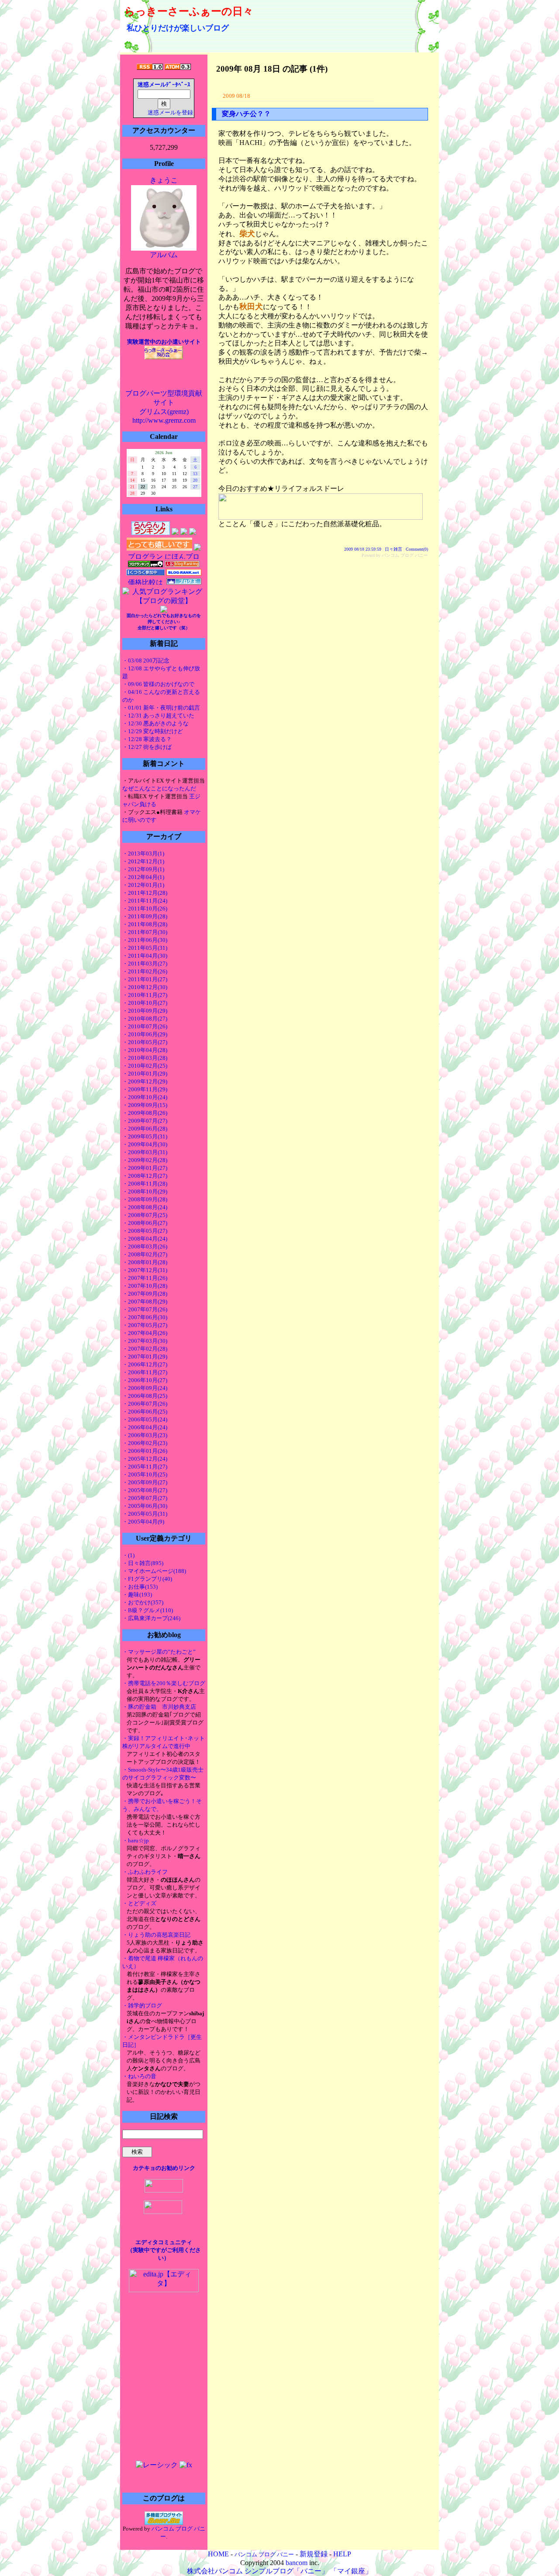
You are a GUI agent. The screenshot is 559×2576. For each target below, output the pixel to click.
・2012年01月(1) (143, 885)
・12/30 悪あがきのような (155, 723)
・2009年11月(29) (145, 1089)
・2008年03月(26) (145, 1247)
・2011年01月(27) (145, 979)
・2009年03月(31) (145, 1152)
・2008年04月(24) (145, 1239)
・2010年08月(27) (145, 1019)
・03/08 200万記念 (146, 660)
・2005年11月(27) (145, 1467)
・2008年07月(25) (145, 1215)
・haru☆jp (136, 1840)
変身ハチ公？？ (246, 114)
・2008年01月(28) (145, 1262)
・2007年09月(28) (145, 1294)
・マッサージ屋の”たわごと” (159, 1652)
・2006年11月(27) (145, 1372)
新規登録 (314, 2554)
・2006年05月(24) (145, 1419)
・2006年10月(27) (145, 1380)
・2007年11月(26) (145, 1278)
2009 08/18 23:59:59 (363, 549)
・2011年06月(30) (145, 940)
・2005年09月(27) (145, 1482)
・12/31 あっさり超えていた (158, 716)
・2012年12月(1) (143, 861)
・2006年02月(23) (145, 1443)
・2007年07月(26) (145, 1309)
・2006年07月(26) (145, 1404)
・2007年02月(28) (145, 1349)
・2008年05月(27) (145, 1231)
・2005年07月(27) (145, 1498)
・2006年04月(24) (145, 1427)
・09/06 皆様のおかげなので (158, 684)
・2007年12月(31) (145, 1270)
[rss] (150, 67)
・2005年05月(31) (145, 1514)
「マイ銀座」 (351, 2571)
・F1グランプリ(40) (147, 1579)
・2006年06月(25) (145, 1412)
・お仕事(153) (140, 1587)
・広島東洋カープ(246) (151, 1618)
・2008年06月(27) (145, 1223)
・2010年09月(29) (145, 1011)
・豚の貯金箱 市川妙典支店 (159, 1707)
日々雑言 (393, 549)
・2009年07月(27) (145, 1121)
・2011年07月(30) (145, 932)
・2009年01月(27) (145, 1168)
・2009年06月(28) (145, 1129)
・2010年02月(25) (145, 1066)
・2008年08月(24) (145, 1207)
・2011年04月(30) (145, 956)
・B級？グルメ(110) (148, 1610)
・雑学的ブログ (142, 2005)
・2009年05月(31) (145, 1136)
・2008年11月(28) (145, 1184)
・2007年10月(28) (145, 1286)
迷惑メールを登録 (170, 113)
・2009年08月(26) (145, 1113)
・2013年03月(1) (143, 853)
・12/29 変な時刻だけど (153, 731)
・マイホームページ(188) (154, 1571)
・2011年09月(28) (145, 916)
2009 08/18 (236, 96)
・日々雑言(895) (143, 1563)
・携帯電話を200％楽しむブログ (164, 1683)
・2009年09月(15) (145, 1105)
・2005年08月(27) (145, 1490)
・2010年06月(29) (145, 1034)
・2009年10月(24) (145, 1097)
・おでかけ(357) (143, 1602)
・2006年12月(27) (145, 1364)
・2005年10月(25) (145, 1474)
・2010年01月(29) (145, 1074)
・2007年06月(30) (145, 1317)
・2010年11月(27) (145, 995)
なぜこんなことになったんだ (159, 788)
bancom (297, 2563)
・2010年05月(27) (145, 1042)
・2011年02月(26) (145, 971)
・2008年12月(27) (145, 1176)
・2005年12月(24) (145, 1459)
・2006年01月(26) (145, 1451)
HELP (342, 2554)
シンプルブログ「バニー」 (286, 2571)
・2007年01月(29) (145, 1357)
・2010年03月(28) (145, 1058)
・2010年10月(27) (145, 1003)
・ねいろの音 (139, 2076)
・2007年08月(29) (145, 1302)
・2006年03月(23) (145, 1435)
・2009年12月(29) (145, 1081)
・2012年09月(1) (143, 869)
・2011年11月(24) (145, 901)
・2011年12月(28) (145, 893)
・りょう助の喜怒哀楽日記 (156, 1935)
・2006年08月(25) (145, 1396)
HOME (218, 2554)
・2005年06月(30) (145, 1506)
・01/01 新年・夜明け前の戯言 (161, 708)
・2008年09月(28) (145, 1199)
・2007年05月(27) (145, 1325)
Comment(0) (417, 549)
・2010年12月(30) (145, 987)
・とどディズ (139, 1903)
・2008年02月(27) (145, 1254)
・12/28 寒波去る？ (147, 739)
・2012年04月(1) (143, 877)
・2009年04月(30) (145, 1144)
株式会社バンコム (215, 2571)
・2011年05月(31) (145, 948)
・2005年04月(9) (143, 1522)
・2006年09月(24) (145, 1388)
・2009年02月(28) (145, 1160)
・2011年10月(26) (145, 909)
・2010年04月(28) (145, 1050)
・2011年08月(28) (145, 924)
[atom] (178, 67)
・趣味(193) (137, 1595)
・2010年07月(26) (145, 1026)
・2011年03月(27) (145, 964)
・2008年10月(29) (145, 1191)
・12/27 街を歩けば (147, 747)
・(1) (128, 1555)
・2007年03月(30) (145, 1341)
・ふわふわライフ (145, 1872)
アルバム (164, 255)
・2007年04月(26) (145, 1333)
